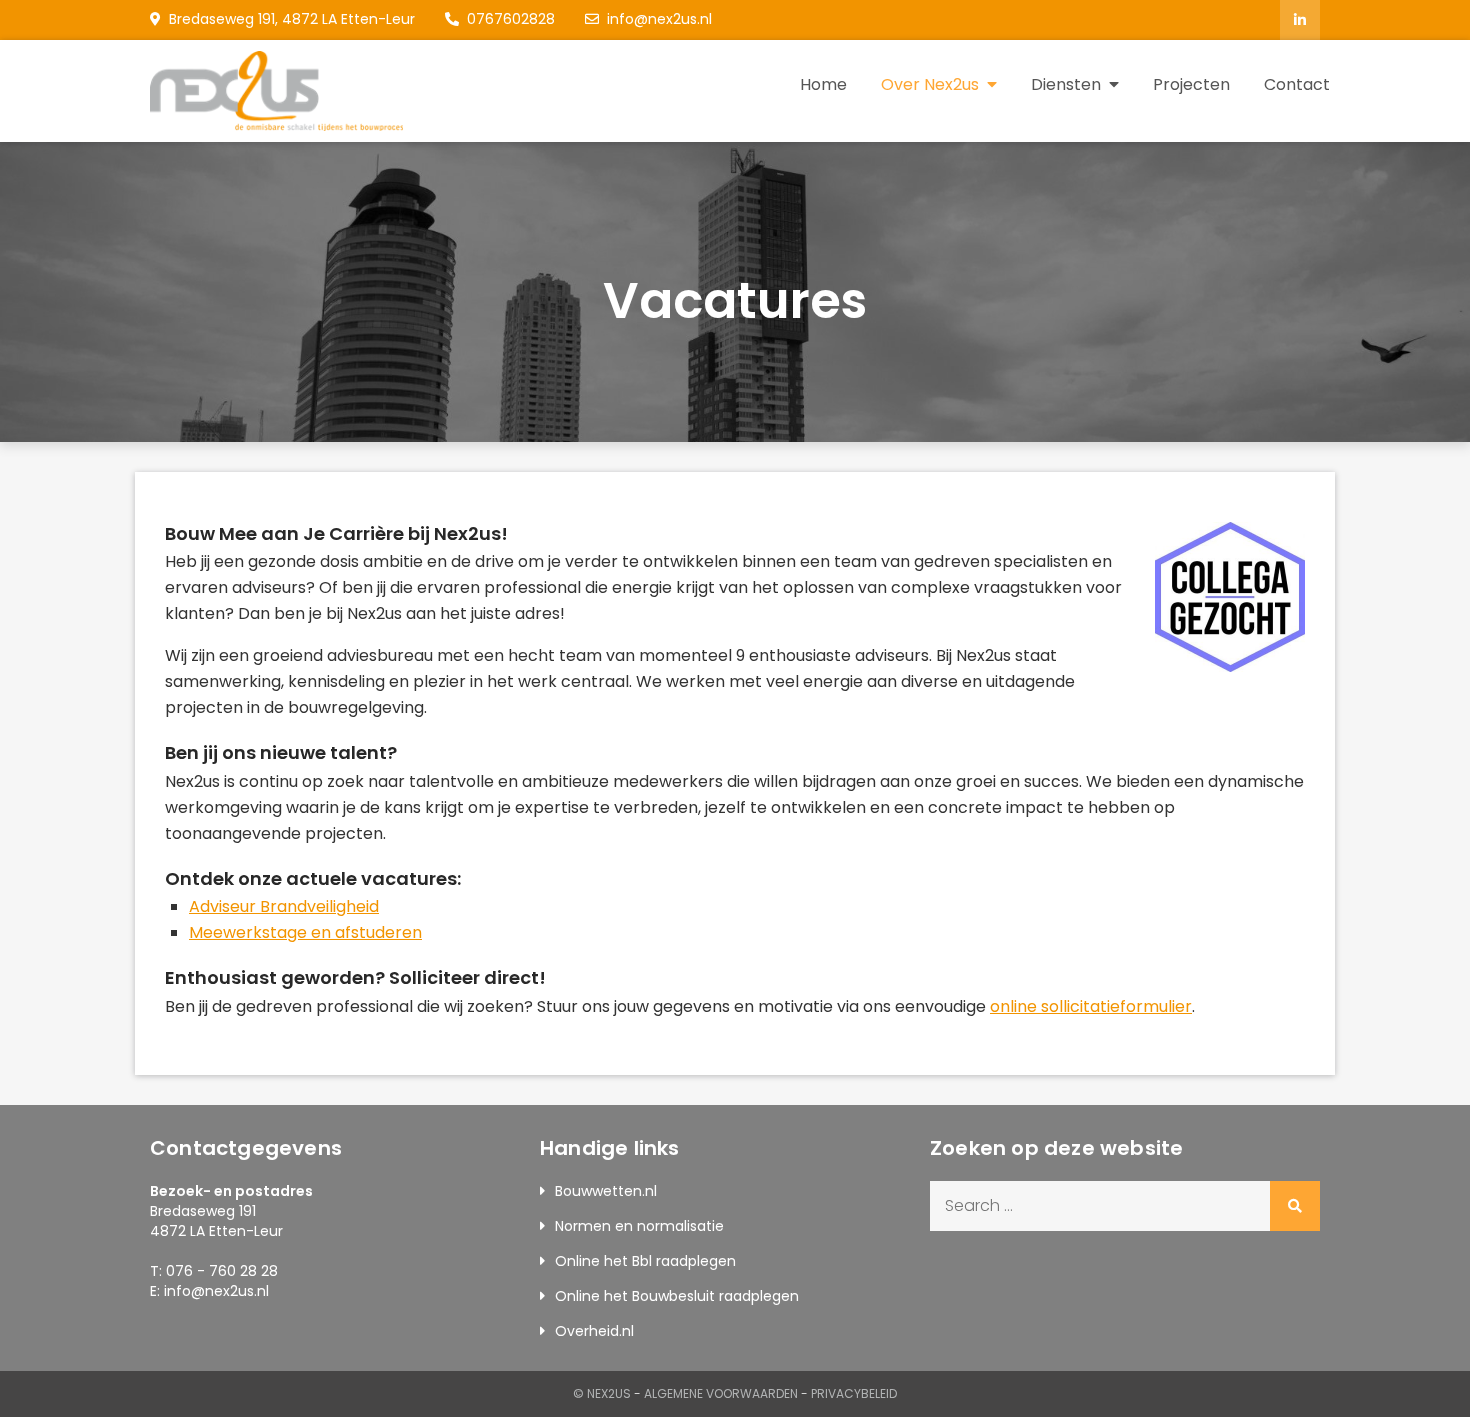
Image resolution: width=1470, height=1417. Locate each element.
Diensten (1066, 84)
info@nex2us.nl (659, 19)
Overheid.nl (594, 1331)
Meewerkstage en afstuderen (305, 932)
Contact (1297, 84)
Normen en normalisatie (639, 1226)
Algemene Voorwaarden (721, 1393)
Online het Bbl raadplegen (645, 1261)
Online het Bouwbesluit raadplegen (677, 1296)
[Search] (1295, 1206)
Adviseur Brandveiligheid (284, 906)
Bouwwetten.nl (606, 1191)
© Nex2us (602, 1393)
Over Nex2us (930, 84)
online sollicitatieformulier (1091, 1006)
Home (823, 84)
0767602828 (511, 19)
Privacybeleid (854, 1393)
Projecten (1191, 84)
